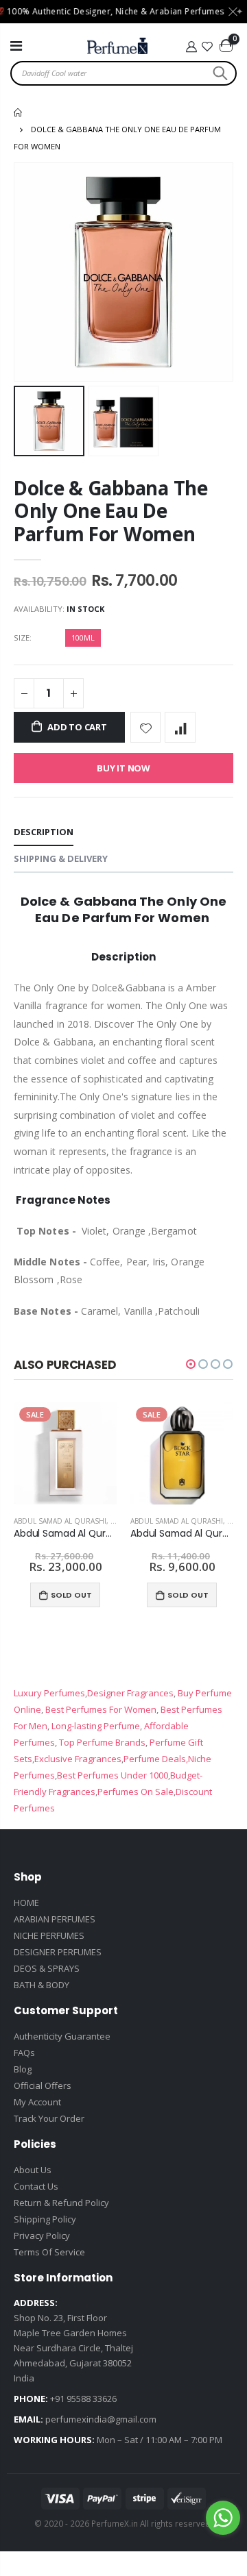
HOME (26, 1903)
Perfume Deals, (156, 1759)
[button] (191, 1364)
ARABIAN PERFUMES (55, 1919)
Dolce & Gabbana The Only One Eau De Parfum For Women (111, 511)
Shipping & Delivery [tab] (61, 858)
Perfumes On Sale (136, 1792)
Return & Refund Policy (61, 2203)
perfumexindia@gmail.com (101, 2419)
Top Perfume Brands (102, 1742)
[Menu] (16, 46)
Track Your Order (49, 2118)
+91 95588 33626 (83, 2399)
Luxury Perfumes (49, 1693)
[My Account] (191, 47)
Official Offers (43, 2085)
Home (19, 112)
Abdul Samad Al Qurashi (60, 1521)
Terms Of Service (49, 2252)
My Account (37, 2102)
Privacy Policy (42, 2236)
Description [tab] (44, 832)
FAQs (24, 2053)
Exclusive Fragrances (78, 1759)
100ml (83, 637)
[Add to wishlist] (146, 727)
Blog (23, 2069)
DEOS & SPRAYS (47, 1968)
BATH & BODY (42, 1985)
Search (219, 73)
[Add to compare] (180, 727)
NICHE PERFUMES (49, 1935)
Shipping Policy (45, 2219)
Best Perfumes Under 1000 (113, 1775)
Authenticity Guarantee (62, 2036)
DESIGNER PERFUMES (58, 1952)
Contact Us (36, 2186)
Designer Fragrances (130, 1693)
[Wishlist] (208, 47)
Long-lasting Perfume (95, 1726)
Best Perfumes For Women (100, 1709)
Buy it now (123, 768)
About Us (33, 2170)
